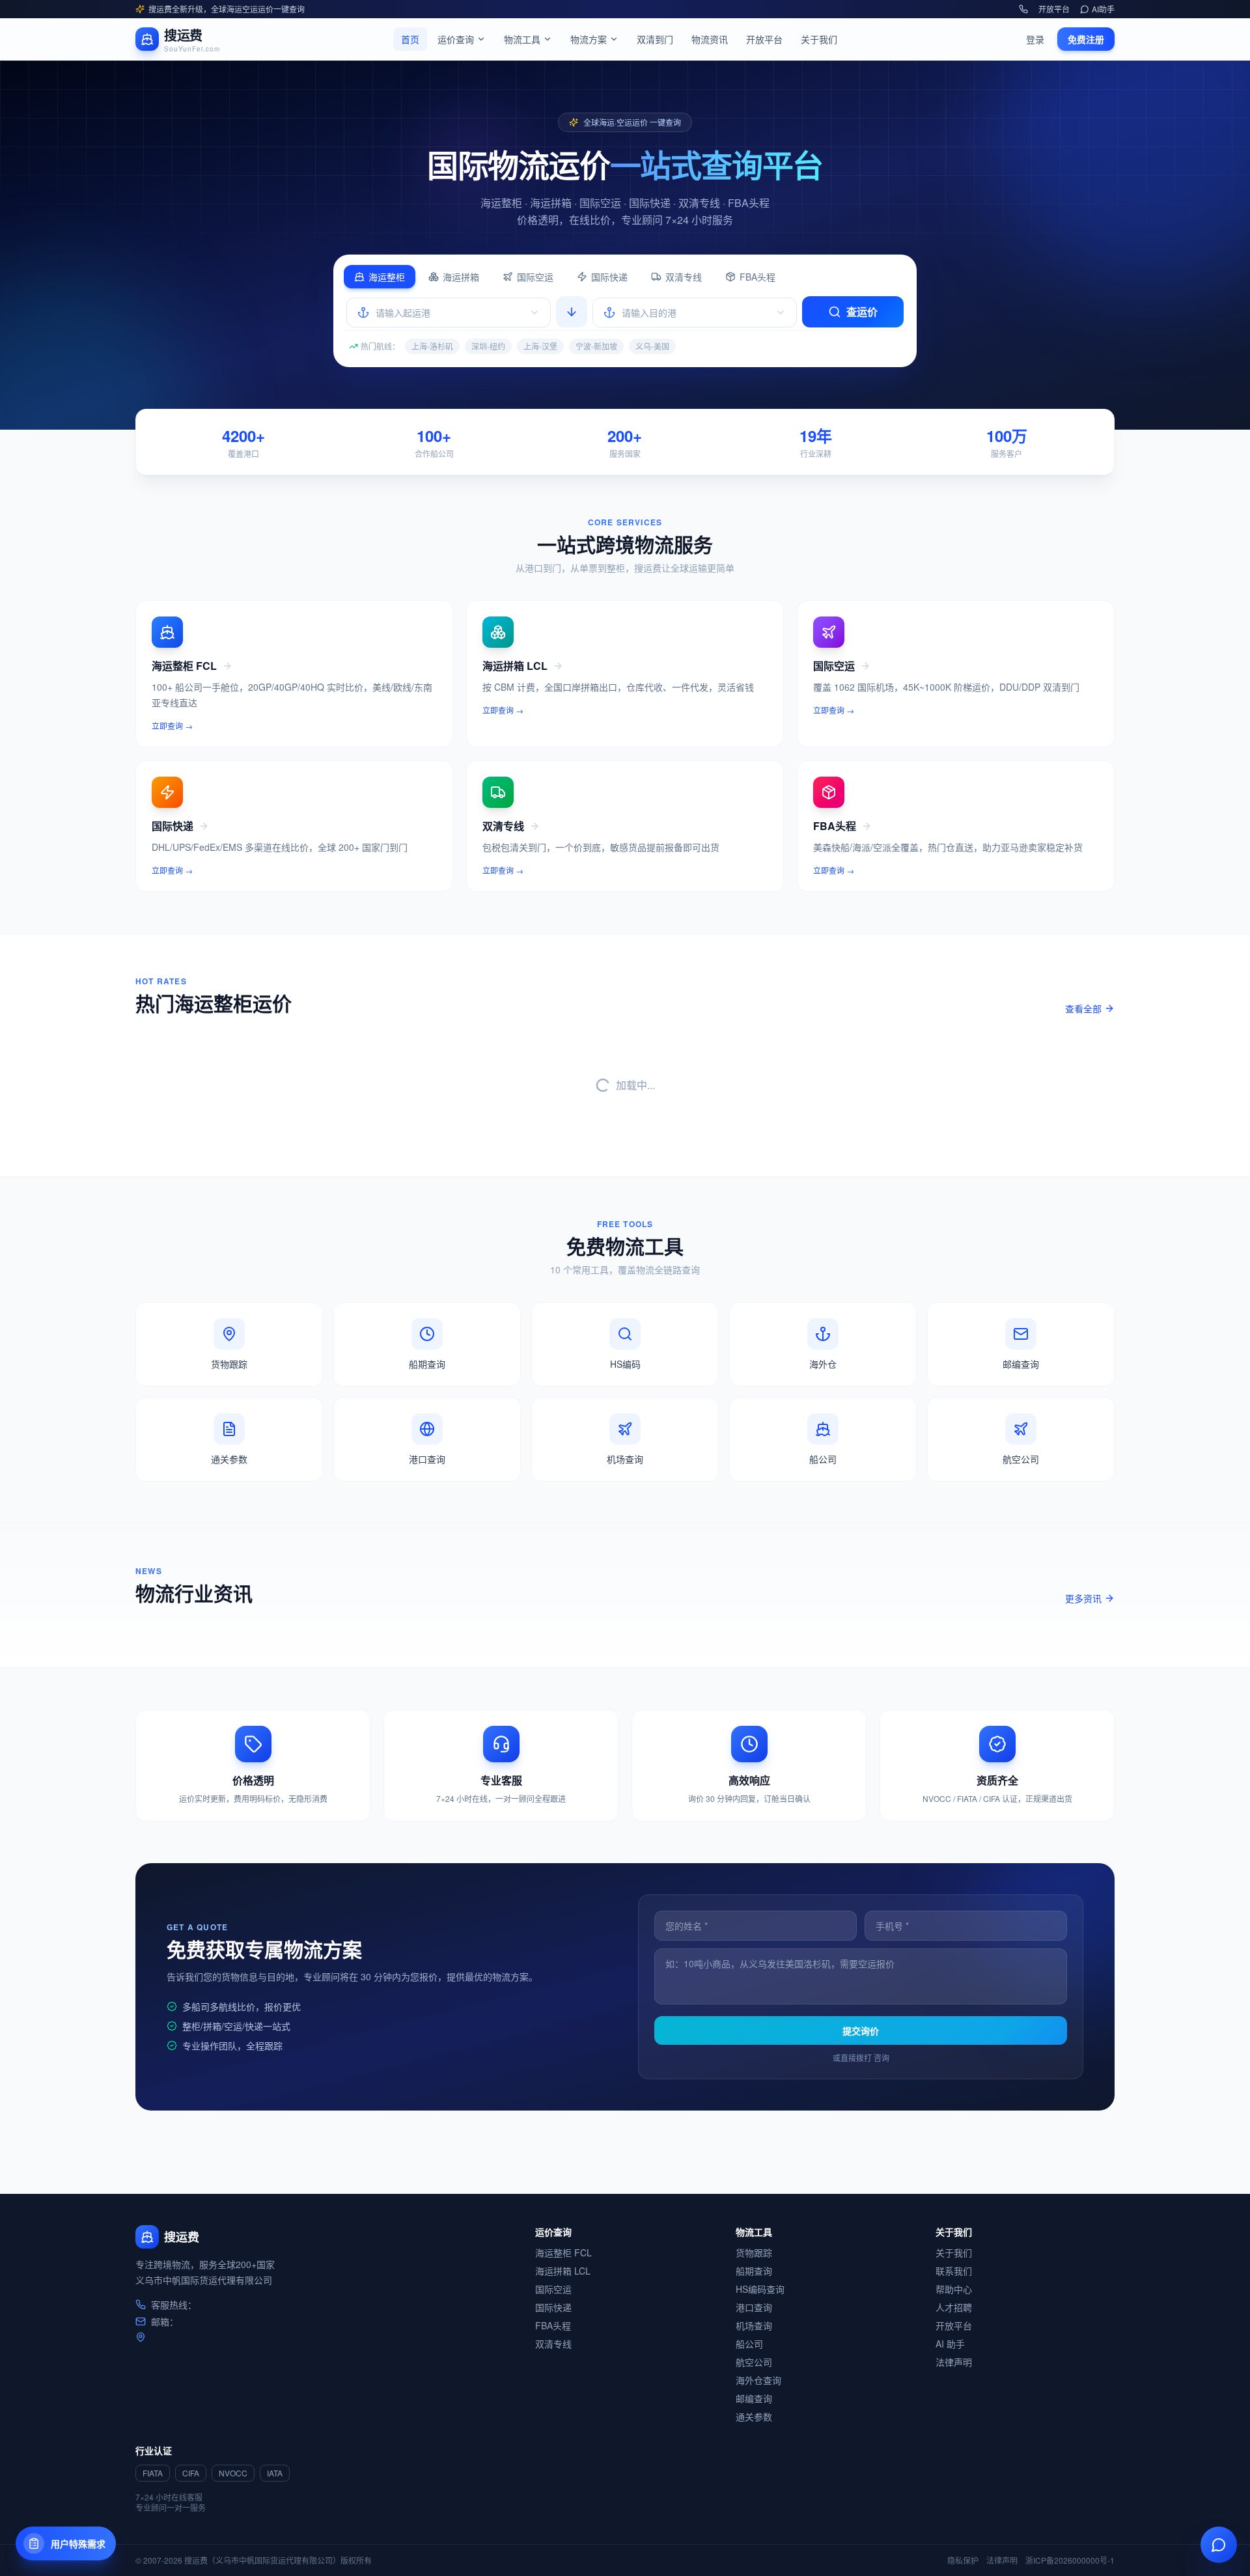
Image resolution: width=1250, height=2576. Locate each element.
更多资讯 (1083, 1598)
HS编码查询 (760, 2289)
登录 (1035, 39)
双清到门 (655, 39)
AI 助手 (950, 2344)
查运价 (862, 312)
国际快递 (609, 277)
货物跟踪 (754, 2252)
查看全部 (1083, 1008)
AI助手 (1103, 9)
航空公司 (754, 2362)
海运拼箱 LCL (563, 2271)
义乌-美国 (652, 346)
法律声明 (954, 2362)
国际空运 (535, 277)
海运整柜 (387, 277)
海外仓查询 (758, 2380)
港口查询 (754, 2307)
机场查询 (754, 2325)
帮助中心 (954, 2289)
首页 (410, 39)
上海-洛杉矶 (432, 346)
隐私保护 (963, 2560)
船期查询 (754, 2271)
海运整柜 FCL (563, 2252)
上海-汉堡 (540, 346)
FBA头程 (757, 277)
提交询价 (861, 2030)
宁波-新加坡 (596, 346)
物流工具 (522, 39)
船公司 (749, 2344)
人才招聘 (954, 2307)
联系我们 (954, 2271)
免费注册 (1086, 39)
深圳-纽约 (488, 346)
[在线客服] (1219, 2545)
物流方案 (589, 39)
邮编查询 (754, 2398)
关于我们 (819, 39)
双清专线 (684, 277)
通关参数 (754, 2417)
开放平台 (1054, 9)
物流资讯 (710, 39)
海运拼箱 (461, 277)
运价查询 (456, 39)
